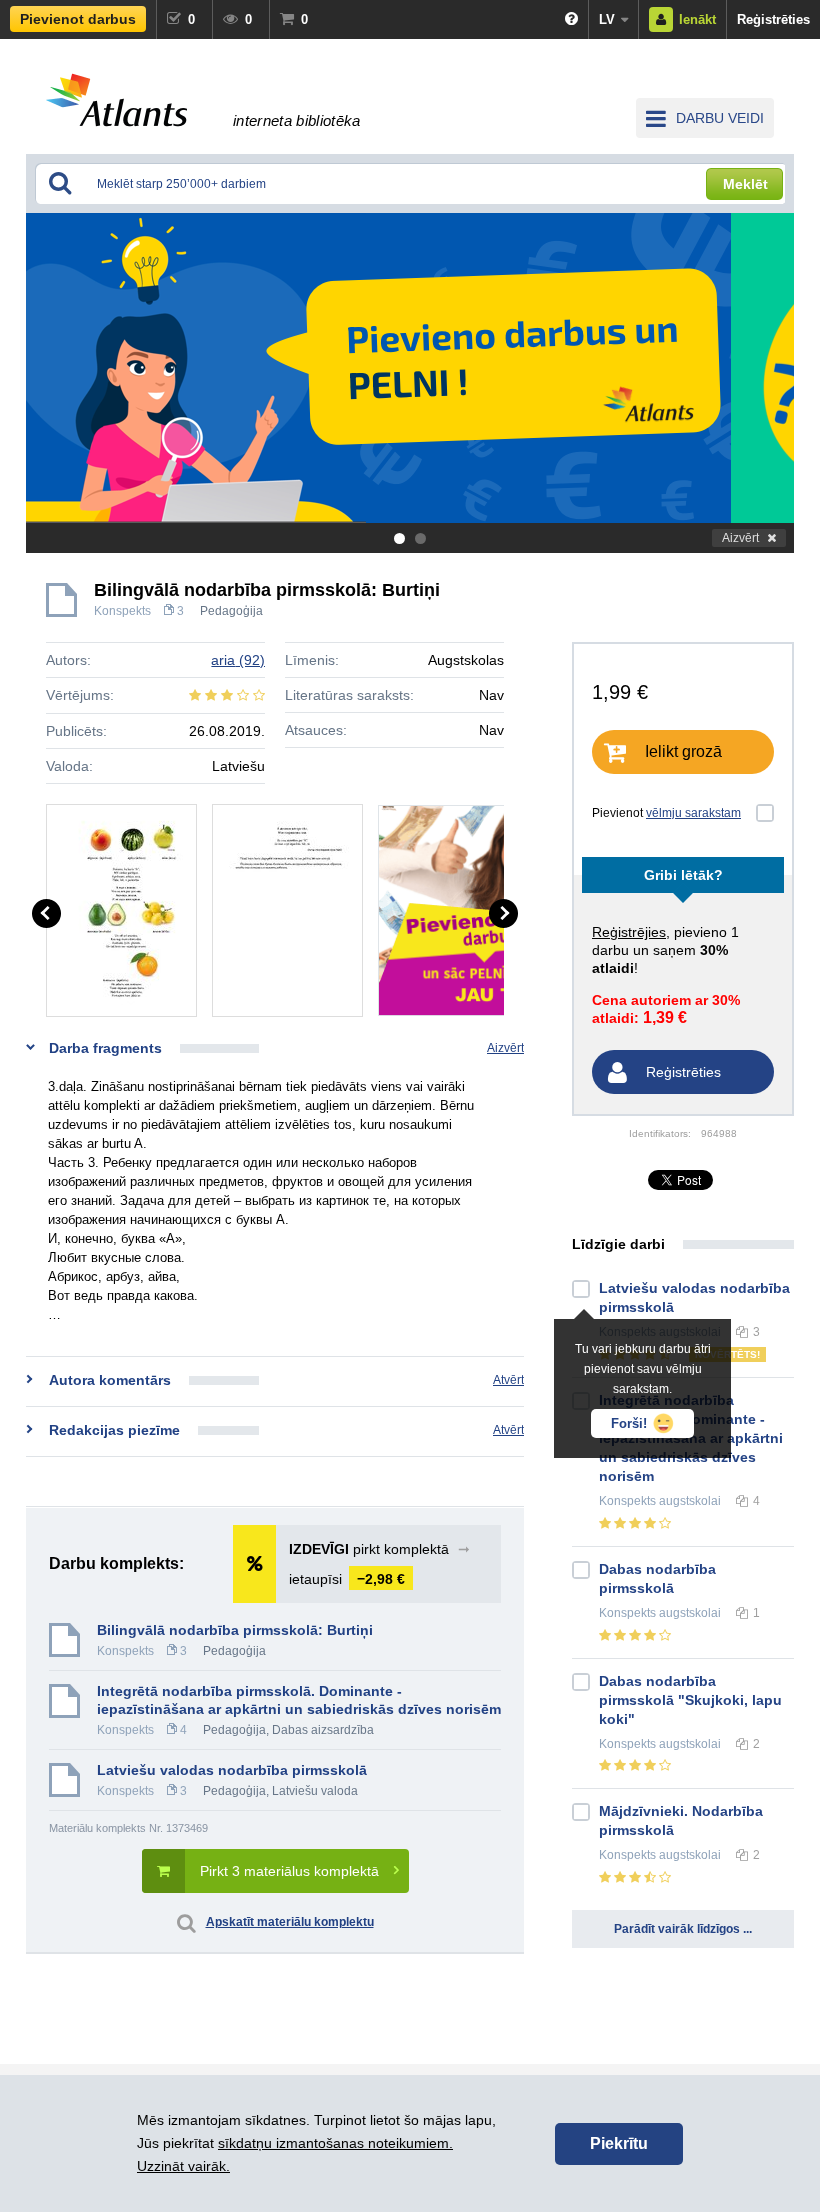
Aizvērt (740, 538)
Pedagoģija (231, 611)
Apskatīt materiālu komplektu (290, 1922)
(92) (238, 660)
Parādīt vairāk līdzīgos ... (683, 1929)
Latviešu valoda (315, 1791)
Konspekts (122, 611)
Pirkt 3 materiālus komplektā (289, 1871)
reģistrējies (629, 932)
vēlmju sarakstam (693, 813)
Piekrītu (619, 2143)
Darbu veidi (720, 118)
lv (607, 19)
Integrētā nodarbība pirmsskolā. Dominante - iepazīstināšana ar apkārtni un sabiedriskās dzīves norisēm (299, 1700)
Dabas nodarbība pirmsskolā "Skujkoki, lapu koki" (690, 1700)
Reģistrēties (773, 19)
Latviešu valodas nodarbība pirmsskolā (232, 1770)
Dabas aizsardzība (323, 1730)
